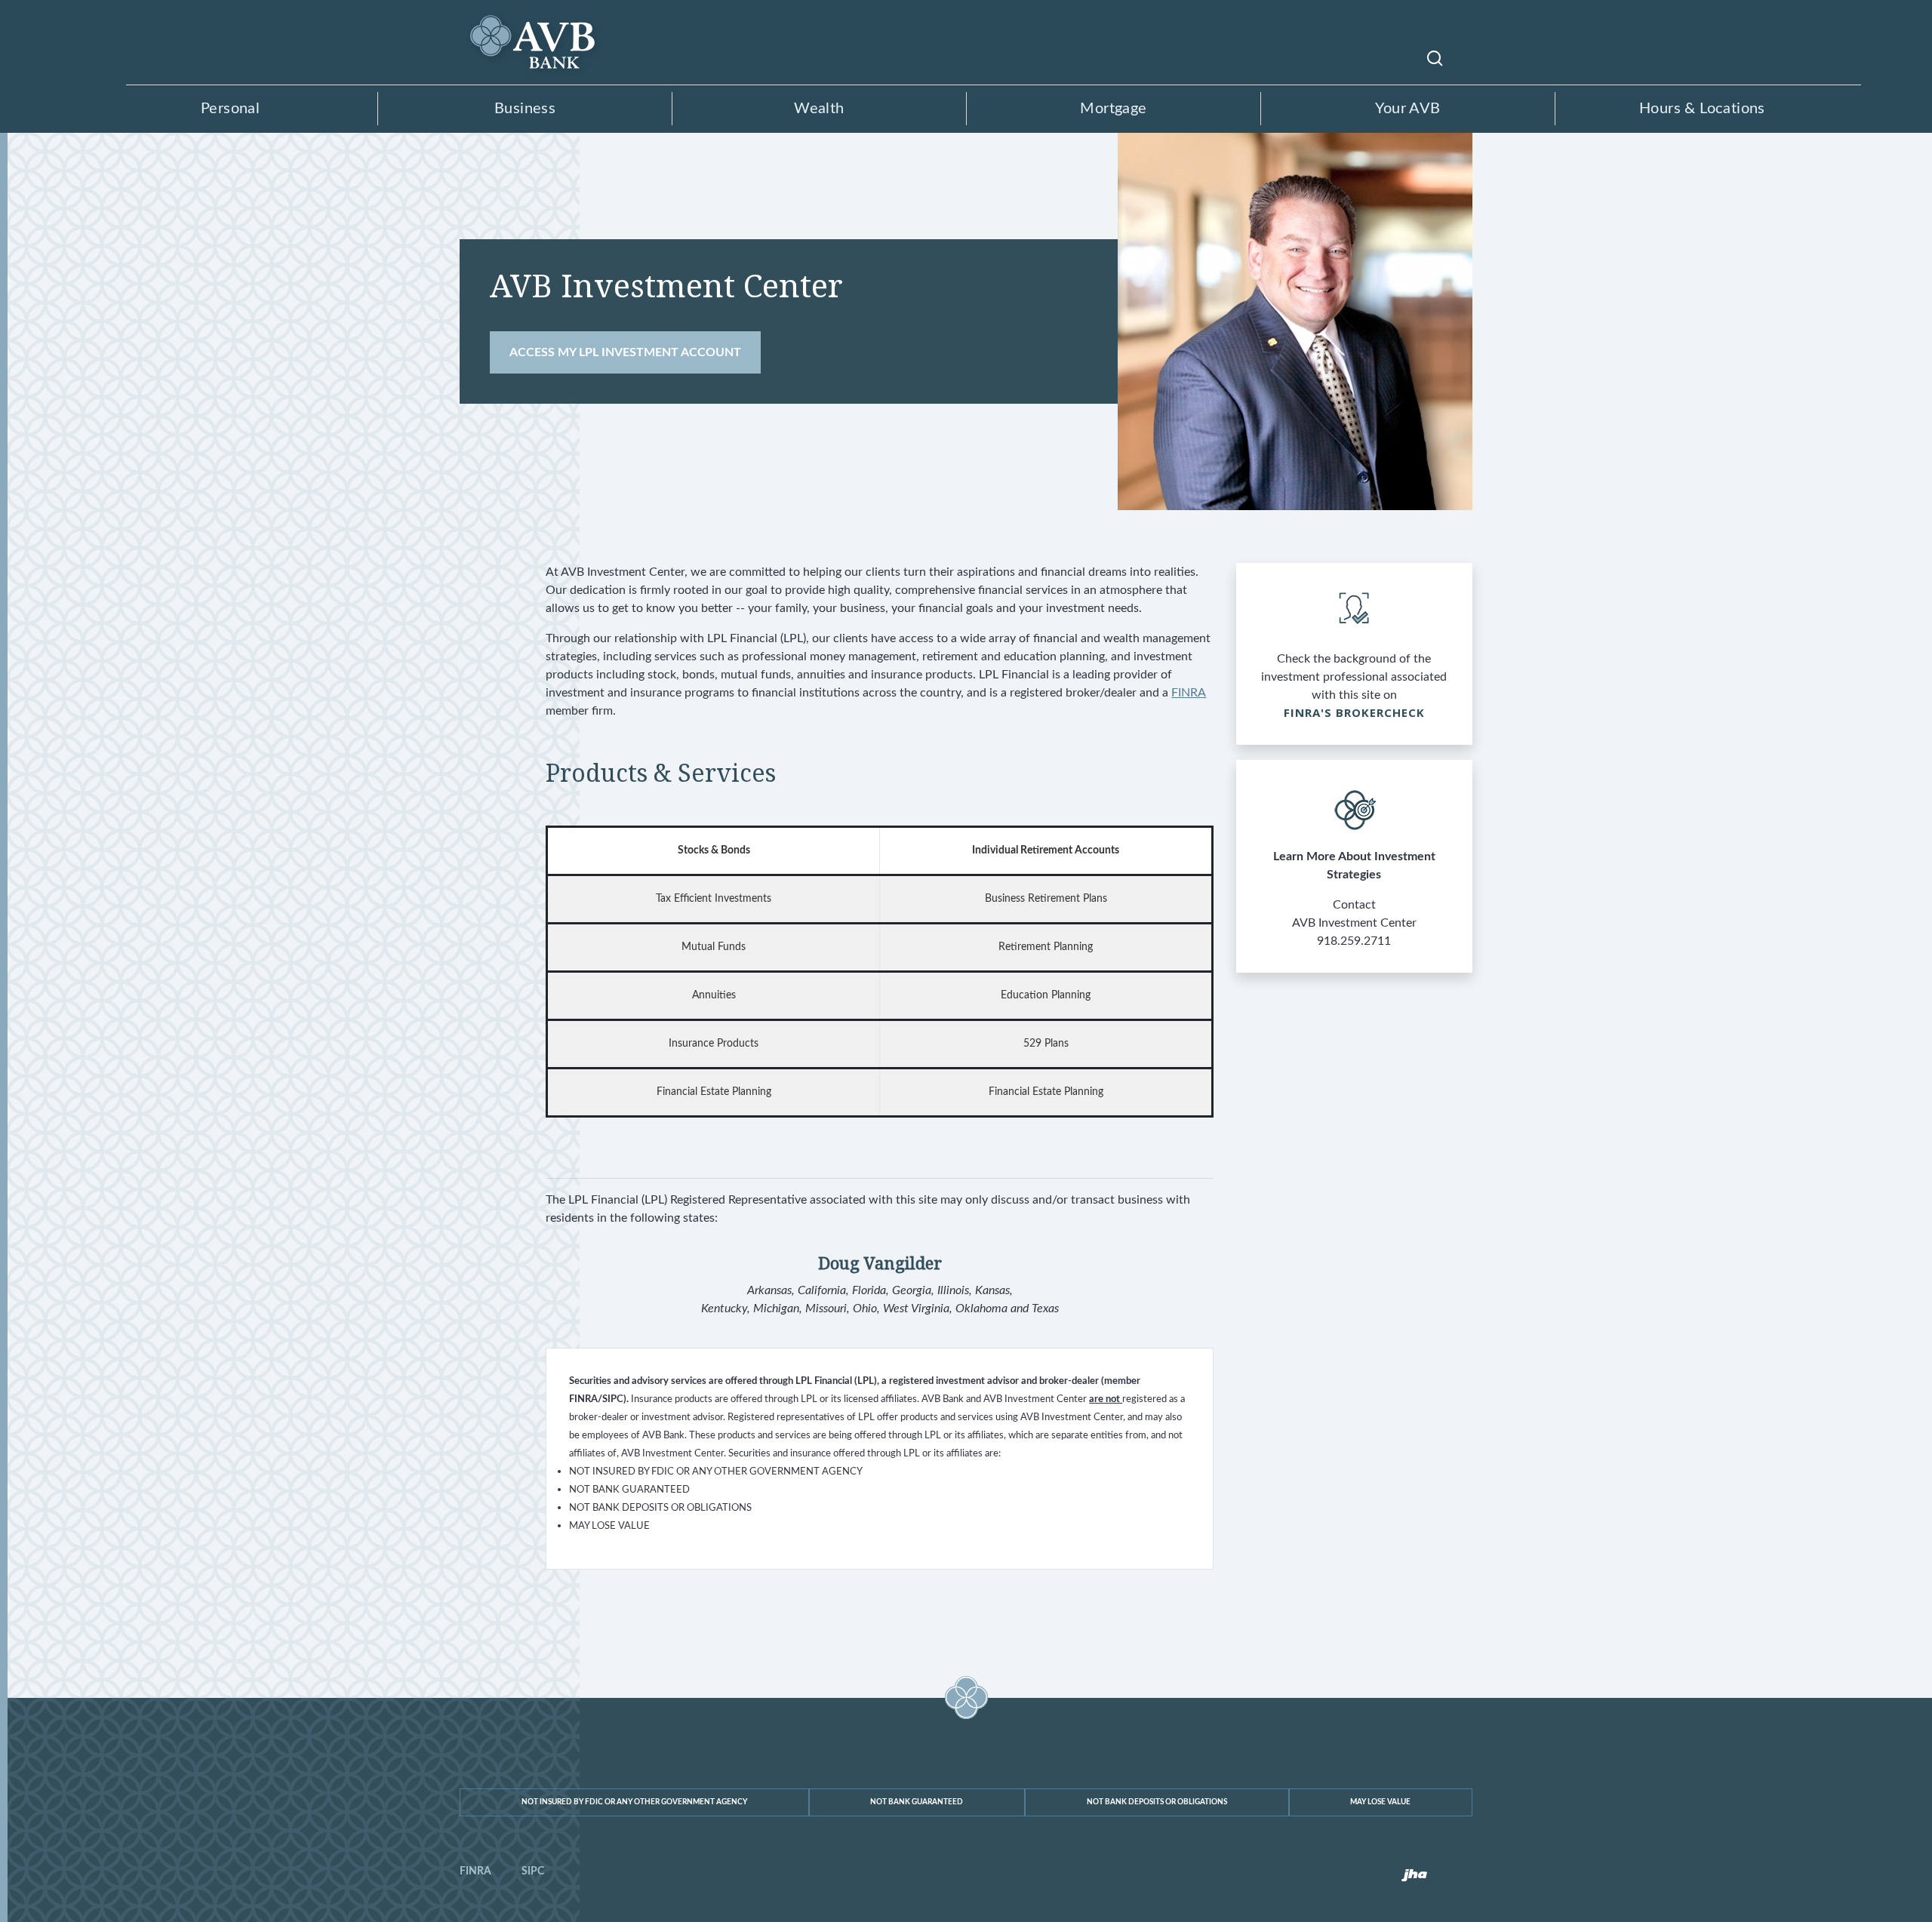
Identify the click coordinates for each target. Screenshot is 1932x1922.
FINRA (1189, 693)
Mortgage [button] (1113, 109)
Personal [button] (230, 109)
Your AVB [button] (1407, 109)
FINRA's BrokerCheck (1355, 712)
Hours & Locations (1702, 109)
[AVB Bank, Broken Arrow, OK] (535, 31)
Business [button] (525, 109)
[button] (1435, 57)
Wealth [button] (819, 109)
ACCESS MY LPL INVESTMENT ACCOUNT (635, 352)
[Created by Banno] (1414, 1876)
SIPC (533, 1871)
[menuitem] (475, 1871)
